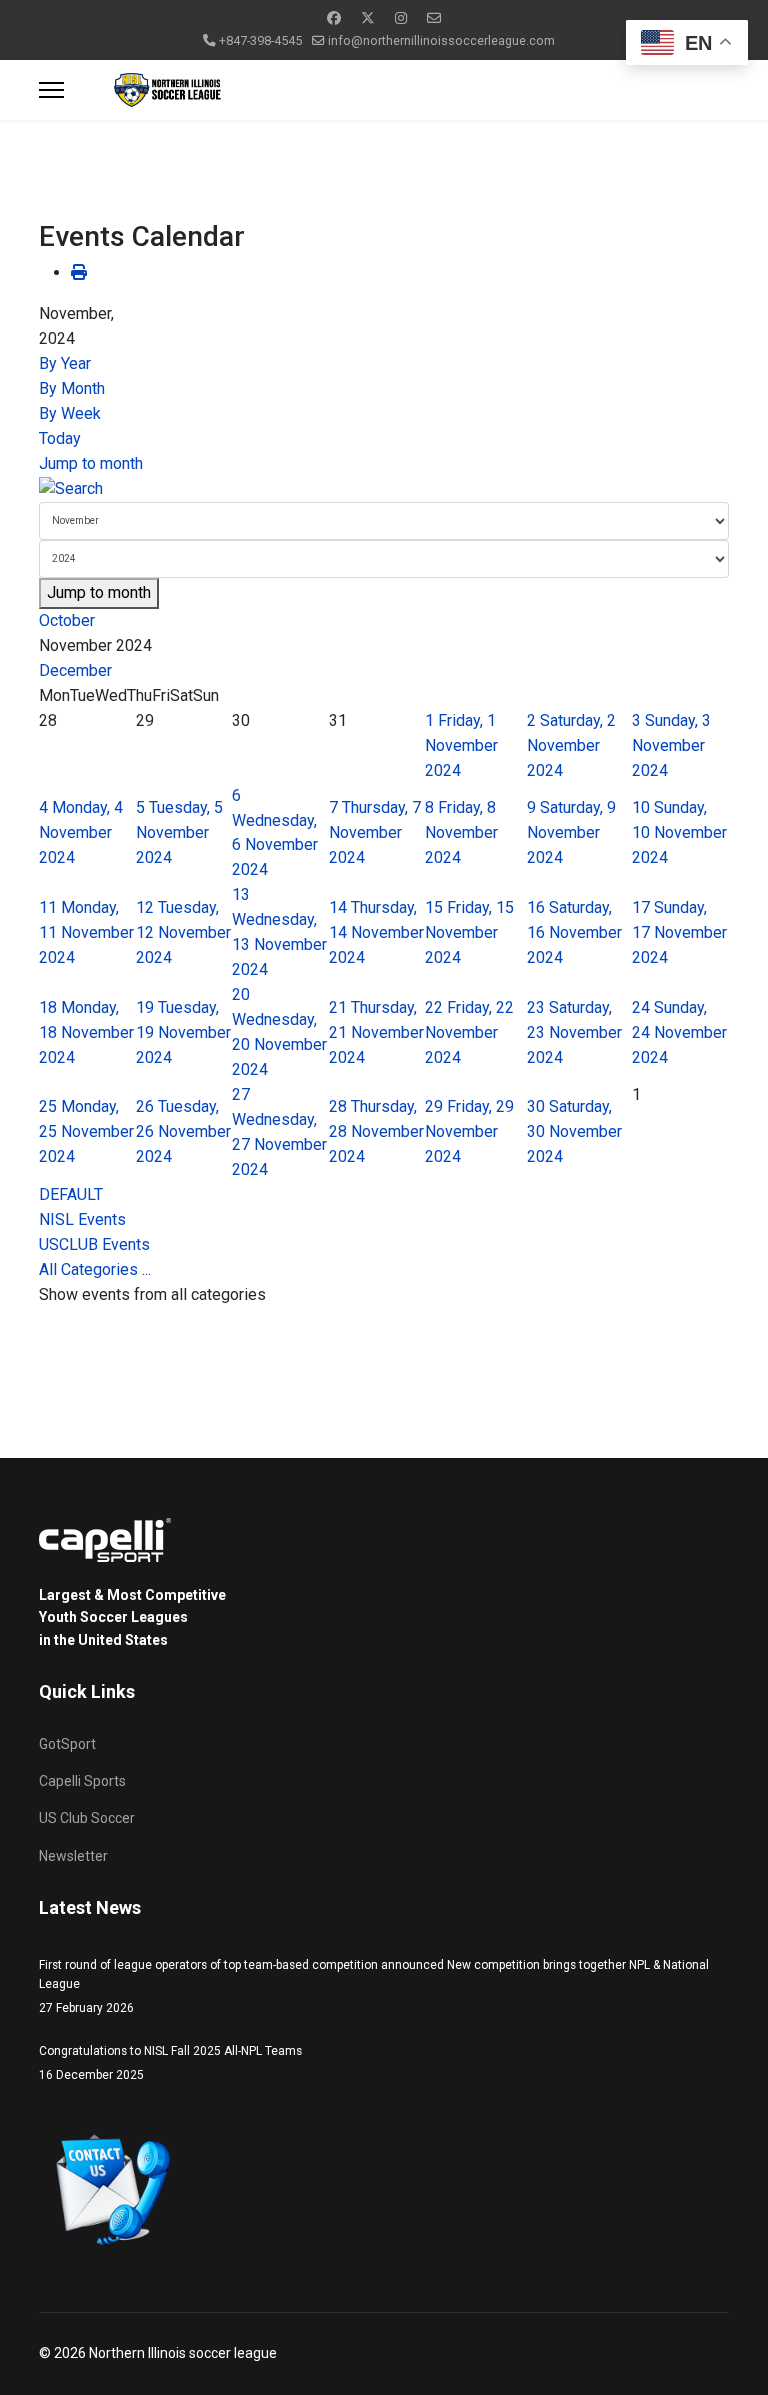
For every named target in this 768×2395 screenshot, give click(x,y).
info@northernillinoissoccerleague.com (441, 40)
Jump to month (91, 463)
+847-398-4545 (260, 40)
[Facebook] (334, 18)
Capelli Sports (82, 1781)
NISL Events (82, 1219)
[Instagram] (401, 18)
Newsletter (73, 1856)
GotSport (67, 1744)
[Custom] (434, 18)
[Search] (384, 489)
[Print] (79, 272)
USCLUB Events (94, 1244)
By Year (65, 363)
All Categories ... (95, 1269)
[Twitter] (368, 18)
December (75, 670)
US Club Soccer (87, 1818)
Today (60, 438)
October (67, 620)
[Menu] (51, 90)
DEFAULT (71, 1194)
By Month (72, 388)
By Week (70, 413)
